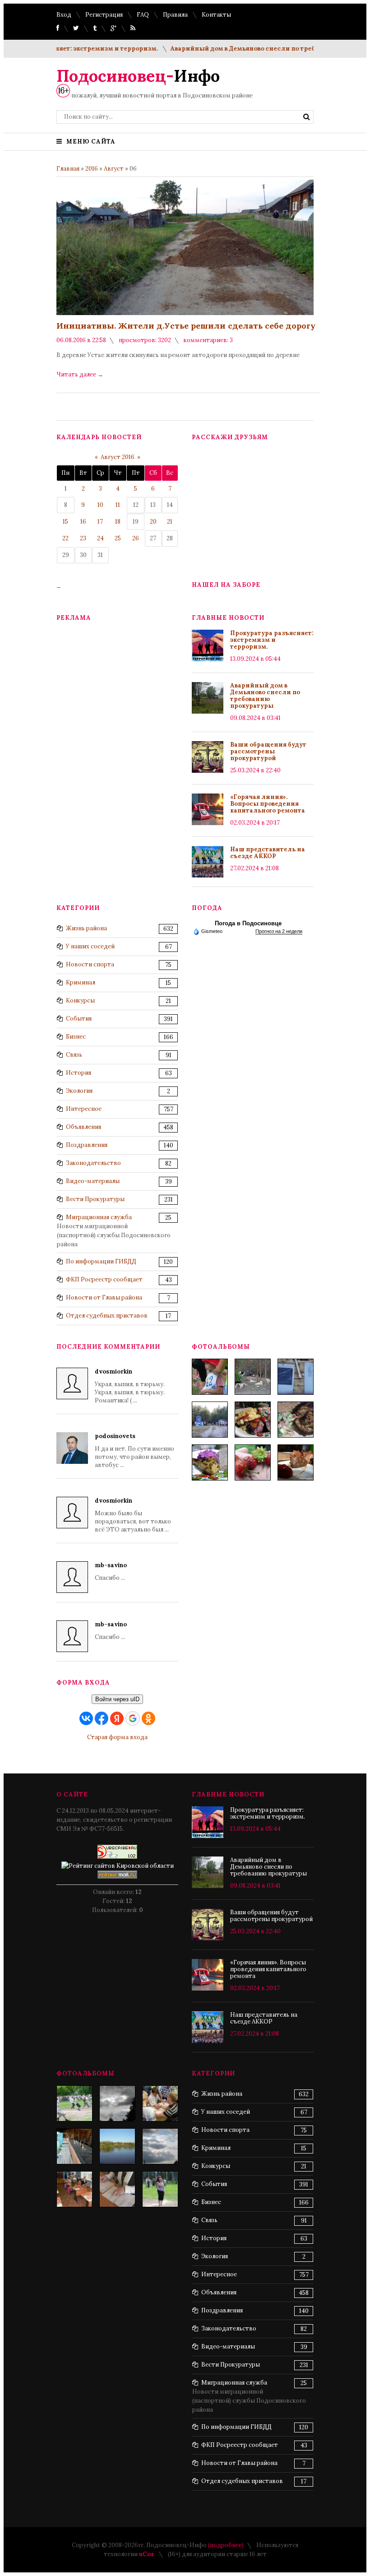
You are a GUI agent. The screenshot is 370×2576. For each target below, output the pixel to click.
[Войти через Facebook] (102, 1718)
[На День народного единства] (210, 1462)
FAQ (143, 15)
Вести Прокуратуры (95, 1199)
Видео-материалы (93, 1181)
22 (65, 538)
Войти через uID (117, 1699)
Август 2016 (118, 457)
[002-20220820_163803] (296, 1377)
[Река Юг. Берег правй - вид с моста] (117, 2146)
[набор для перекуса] (296, 1462)
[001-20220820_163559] (210, 1420)
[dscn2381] (74, 2103)
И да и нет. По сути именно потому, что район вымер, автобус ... (134, 1450)
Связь (74, 1055)
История (79, 1073)
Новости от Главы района (104, 1297)
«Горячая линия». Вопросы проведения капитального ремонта (268, 804)
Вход (64, 15)
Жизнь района (86, 928)
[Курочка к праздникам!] (296, 1420)
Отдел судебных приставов (107, 1316)
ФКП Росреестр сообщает (104, 1279)
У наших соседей (90, 946)
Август (114, 169)
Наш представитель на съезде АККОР (268, 853)
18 (118, 522)
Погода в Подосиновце (248, 923)
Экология (79, 1091)
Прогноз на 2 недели (279, 931)
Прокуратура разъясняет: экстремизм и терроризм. (272, 640)
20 (153, 522)
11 (118, 505)
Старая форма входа (117, 1737)
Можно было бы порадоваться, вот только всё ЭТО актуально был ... (133, 1515)
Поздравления (87, 1145)
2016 (92, 169)
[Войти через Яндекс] (117, 1718)
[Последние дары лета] (253, 1462)
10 (100, 505)
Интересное (84, 1109)
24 (100, 538)
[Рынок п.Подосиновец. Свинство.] (74, 2146)
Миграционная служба (99, 1217)
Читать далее (80, 374)
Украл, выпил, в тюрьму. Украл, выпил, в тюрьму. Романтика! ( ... (130, 1386)
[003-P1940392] (253, 1377)
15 (65, 522)
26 (136, 538)
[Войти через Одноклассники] (148, 1718)
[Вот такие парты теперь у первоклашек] (74, 2189)
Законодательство (93, 1163)
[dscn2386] (160, 2189)
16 (83, 522)
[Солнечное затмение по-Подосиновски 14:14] (117, 2103)
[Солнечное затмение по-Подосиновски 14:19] (160, 2146)
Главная (68, 169)
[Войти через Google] (133, 1718)
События (79, 1019)
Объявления (83, 1127)
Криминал (81, 982)
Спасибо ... (111, 1571)
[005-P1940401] (210, 1377)
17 (100, 522)
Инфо (138, 76)
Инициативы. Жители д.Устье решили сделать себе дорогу (186, 326)
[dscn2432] (160, 2103)
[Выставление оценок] (117, 2189)
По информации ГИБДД (101, 1261)
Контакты (216, 15)
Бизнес (76, 1037)
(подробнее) (226, 2545)
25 (118, 538)
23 (83, 538)
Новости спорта (90, 964)
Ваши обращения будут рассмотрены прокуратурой (268, 751)
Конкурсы (80, 1000)
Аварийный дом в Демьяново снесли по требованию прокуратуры (254, 49)
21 (170, 522)
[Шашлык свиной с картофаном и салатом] (253, 1420)
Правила (175, 15)
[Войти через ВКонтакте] (86, 1718)
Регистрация (104, 15)
